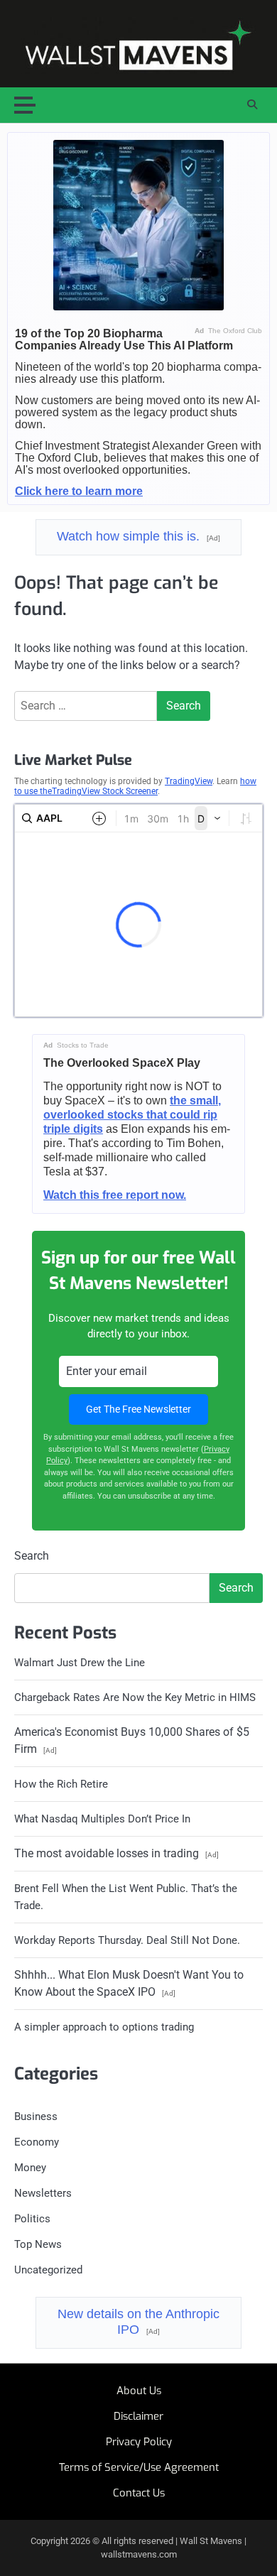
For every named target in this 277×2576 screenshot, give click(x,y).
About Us (139, 2391)
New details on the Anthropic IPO (138, 2322)
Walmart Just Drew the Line (80, 1663)
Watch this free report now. (115, 1195)
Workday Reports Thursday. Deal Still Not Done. (127, 1940)
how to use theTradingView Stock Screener (135, 786)
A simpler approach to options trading (104, 2027)
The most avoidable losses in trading (116, 1853)
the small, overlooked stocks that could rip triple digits (132, 1115)
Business (36, 2116)
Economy (37, 2142)
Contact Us (139, 2493)
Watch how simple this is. (138, 536)
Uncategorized (48, 2270)
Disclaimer (138, 2416)
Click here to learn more (79, 491)
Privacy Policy (139, 2442)
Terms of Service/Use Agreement (139, 2467)
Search (32, 1556)
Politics (32, 2219)
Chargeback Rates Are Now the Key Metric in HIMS (135, 1697)
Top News (38, 2244)
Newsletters (43, 2193)
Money (30, 2168)
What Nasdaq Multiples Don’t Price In (102, 1819)
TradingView (189, 781)
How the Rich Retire (61, 1784)
